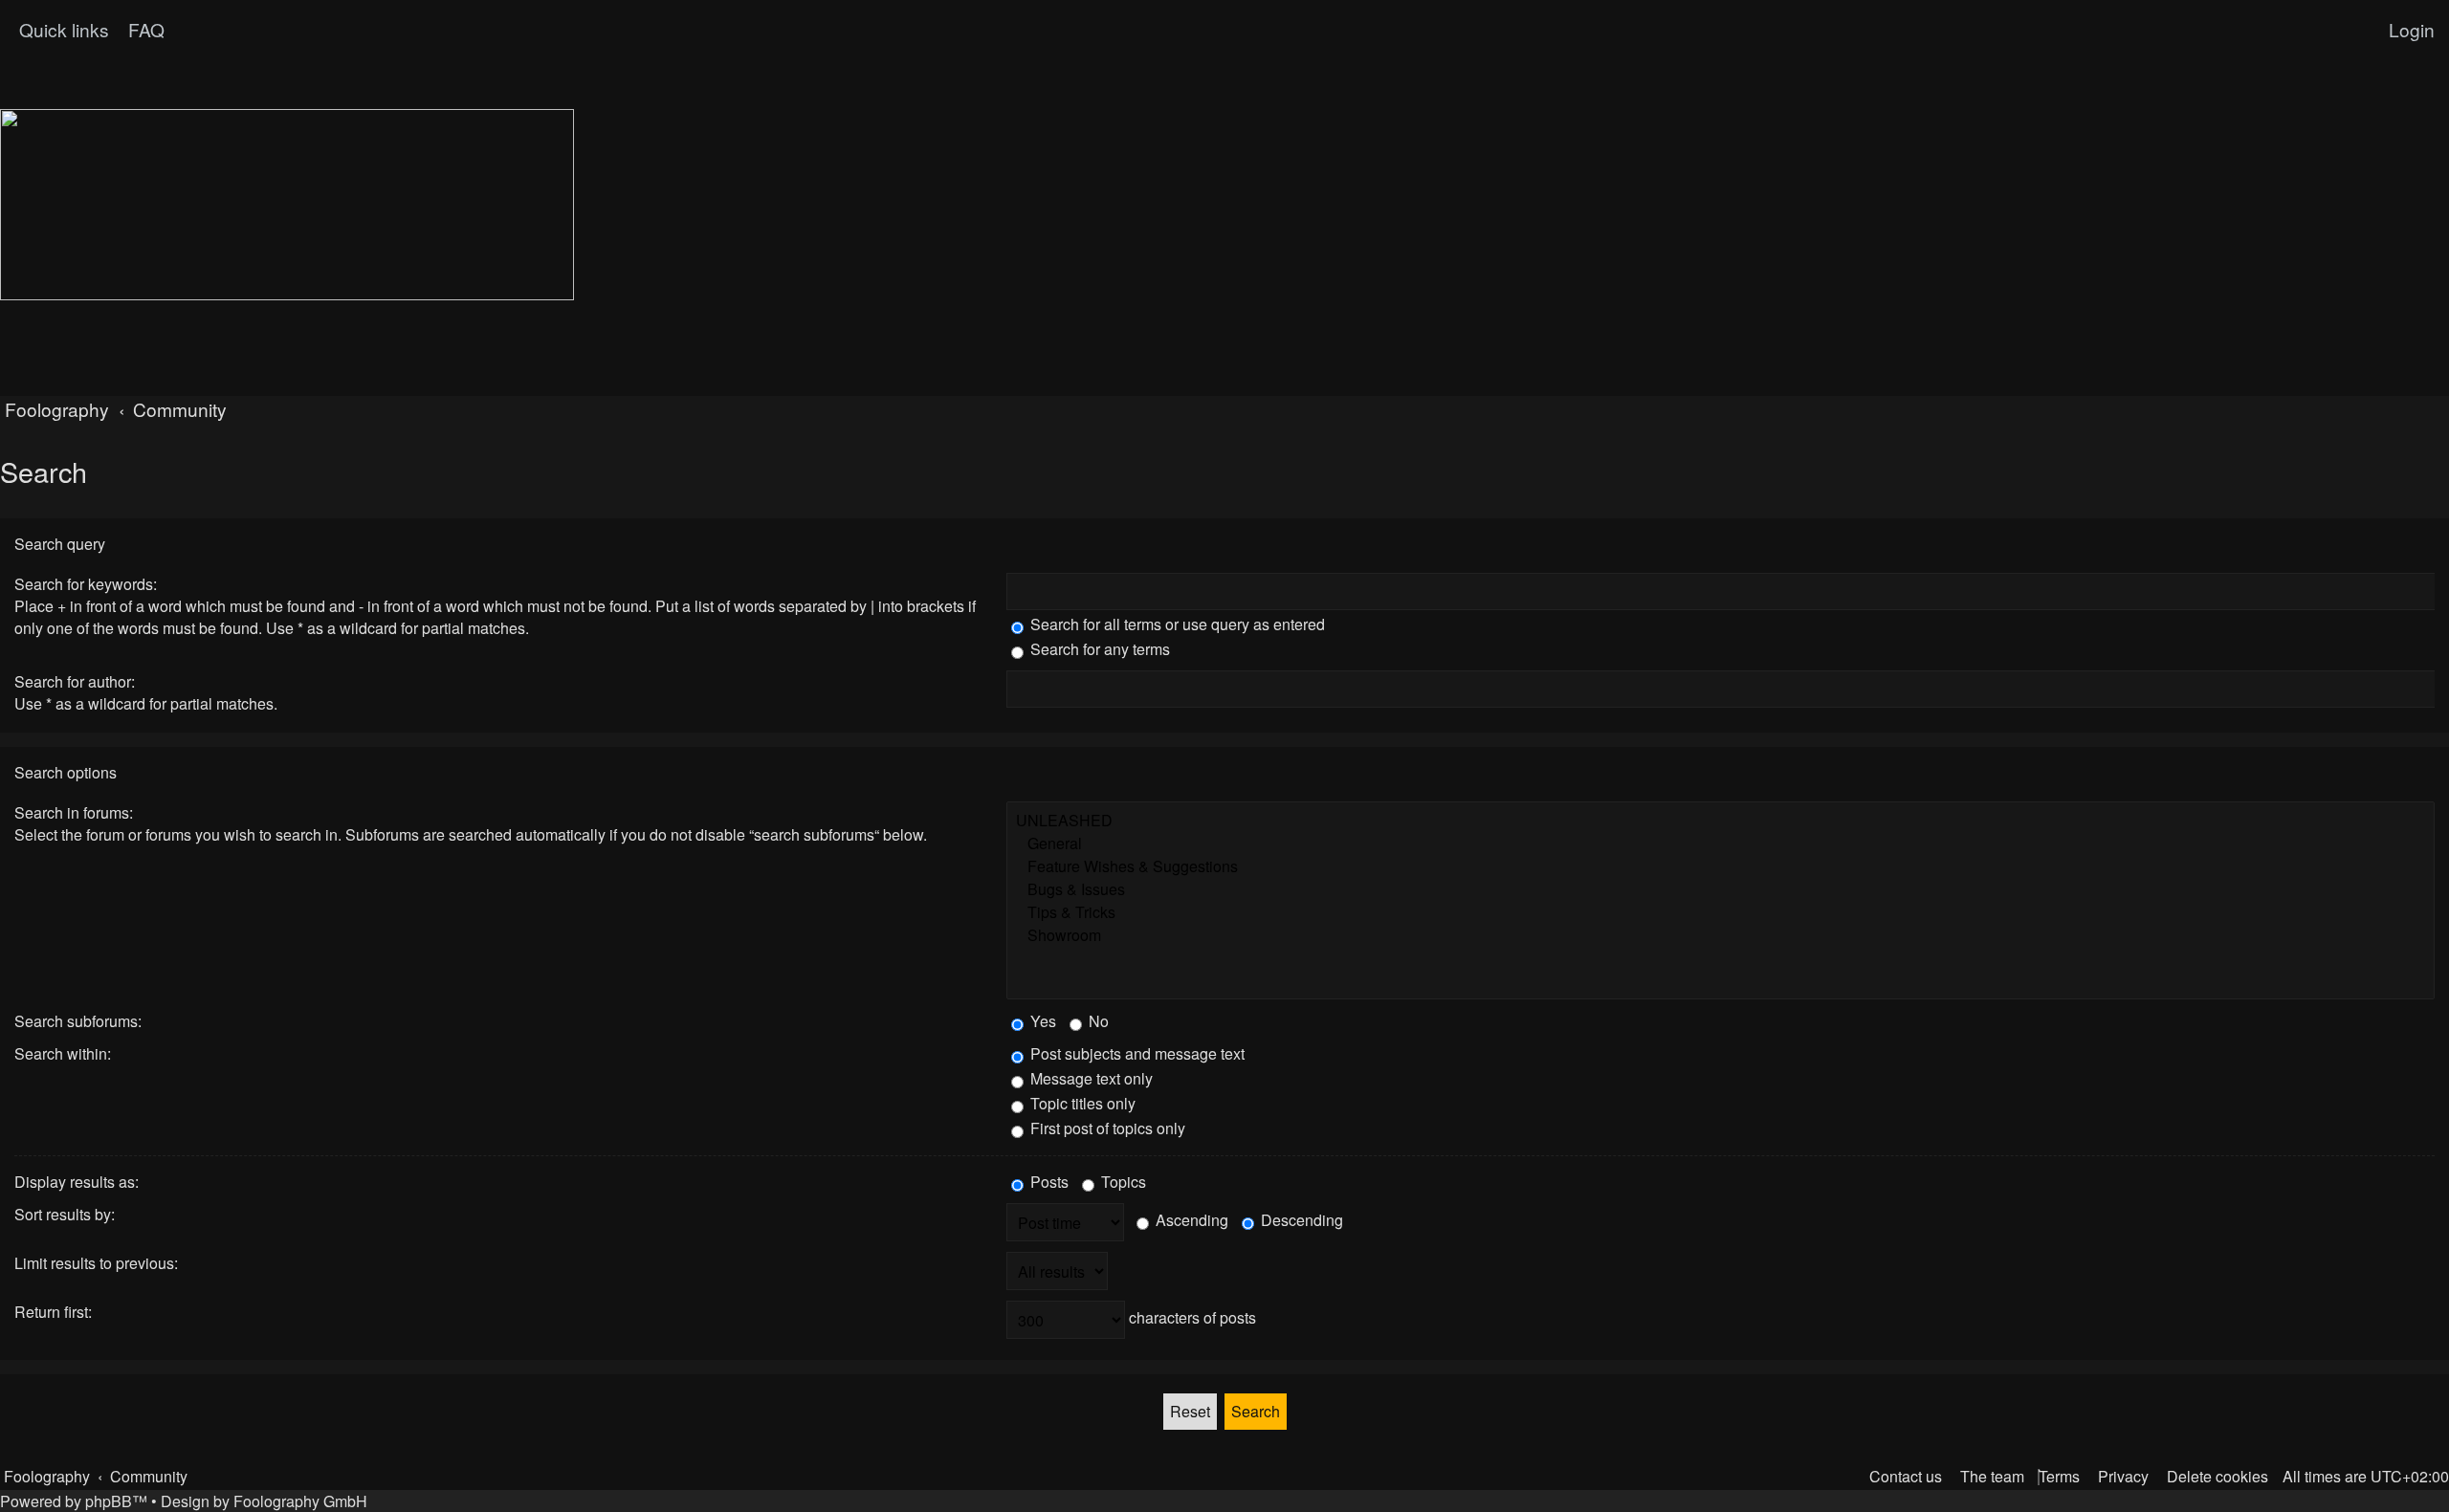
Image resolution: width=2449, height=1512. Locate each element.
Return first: (53, 1312)
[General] (1721, 844)
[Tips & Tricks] (1721, 912)
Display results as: (77, 1182)
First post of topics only (1106, 1128)
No (1097, 1021)
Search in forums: (74, 812)
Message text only (1090, 1078)
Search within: (63, 1053)
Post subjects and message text (1136, 1053)
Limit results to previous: (96, 1263)
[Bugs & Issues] (1721, 889)
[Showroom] (1721, 935)
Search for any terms (1098, 649)
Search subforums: (78, 1021)
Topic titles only (1081, 1103)
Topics (1122, 1182)
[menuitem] (144, 30)
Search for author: (75, 681)
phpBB (109, 1501)
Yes (1041, 1021)
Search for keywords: (86, 584)
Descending (1300, 1220)
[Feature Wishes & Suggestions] (1721, 866)
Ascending (1190, 1220)
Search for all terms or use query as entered (1176, 624)
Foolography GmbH (300, 1501)
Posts (1048, 1182)
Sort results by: (65, 1214)
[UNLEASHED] (1721, 821)
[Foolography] (287, 205)
